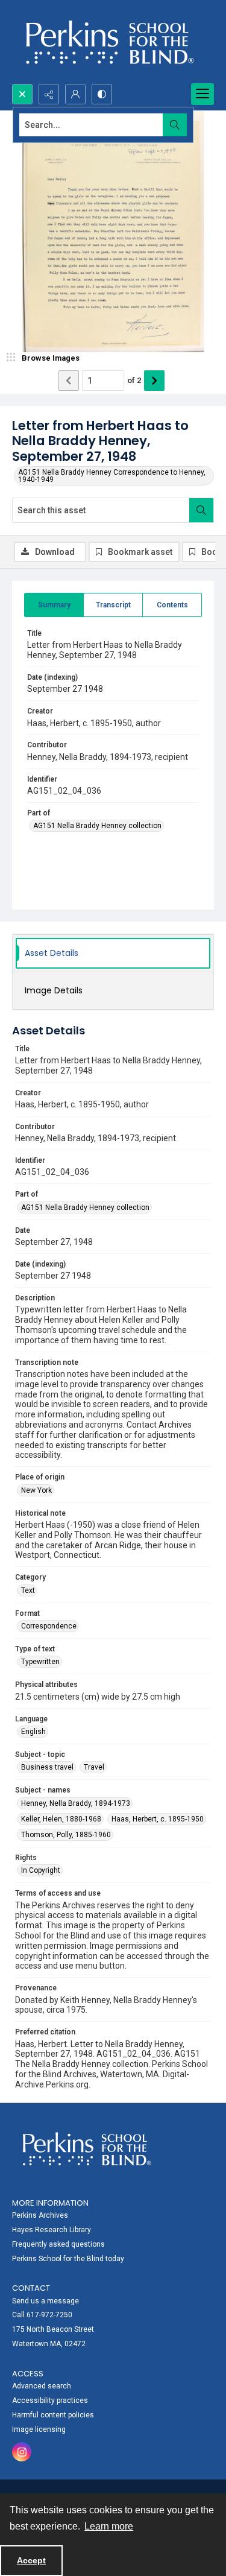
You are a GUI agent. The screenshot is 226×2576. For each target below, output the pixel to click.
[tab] (54, 605)
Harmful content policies (53, 2415)
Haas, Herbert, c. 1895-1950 (158, 1819)
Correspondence (49, 1626)
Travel (94, 1767)
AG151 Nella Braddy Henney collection (97, 826)
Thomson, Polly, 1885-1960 (66, 1835)
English (33, 1732)
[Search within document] (201, 510)
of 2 (134, 380)
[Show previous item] (69, 381)
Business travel (47, 1767)
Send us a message (46, 2301)
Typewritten (40, 1662)
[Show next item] (154, 381)
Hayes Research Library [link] (52, 2230)
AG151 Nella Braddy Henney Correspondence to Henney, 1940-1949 (112, 476)
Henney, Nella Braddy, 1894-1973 (76, 1803)
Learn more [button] (109, 2526)
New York (36, 1490)
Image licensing (39, 2429)
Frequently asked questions (58, 2244)
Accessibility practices (50, 2400)
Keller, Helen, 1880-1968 (61, 1819)
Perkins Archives (40, 2215)
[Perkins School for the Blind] (108, 42)
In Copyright (41, 1870)
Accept (31, 2560)
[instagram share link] (22, 2452)
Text (28, 1590)
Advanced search (42, 2386)
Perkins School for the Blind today (68, 2259)
